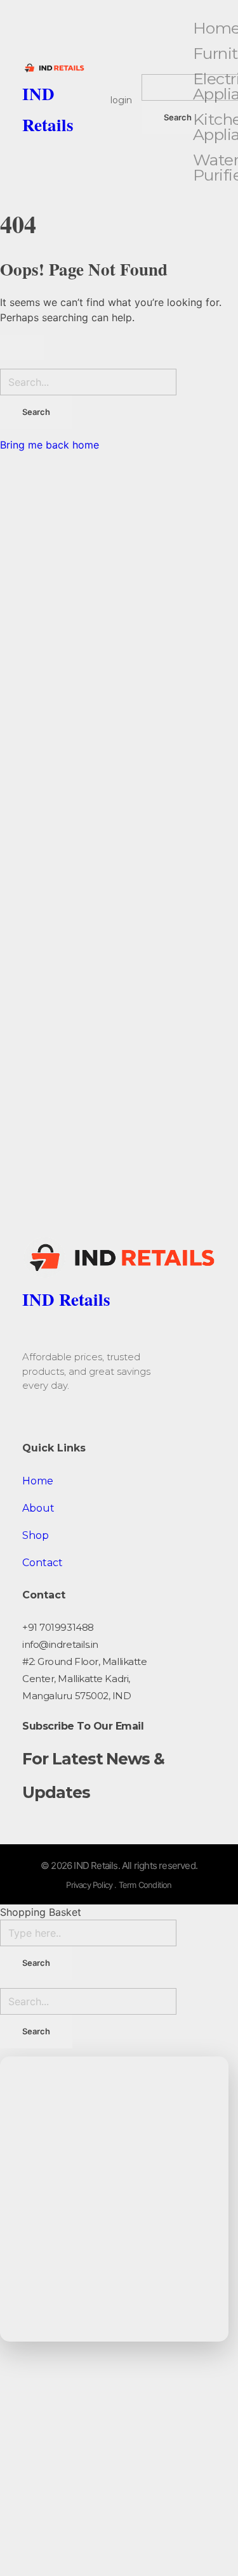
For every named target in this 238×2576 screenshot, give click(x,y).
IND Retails (66, 1299)
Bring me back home (50, 445)
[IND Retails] (53, 68)
